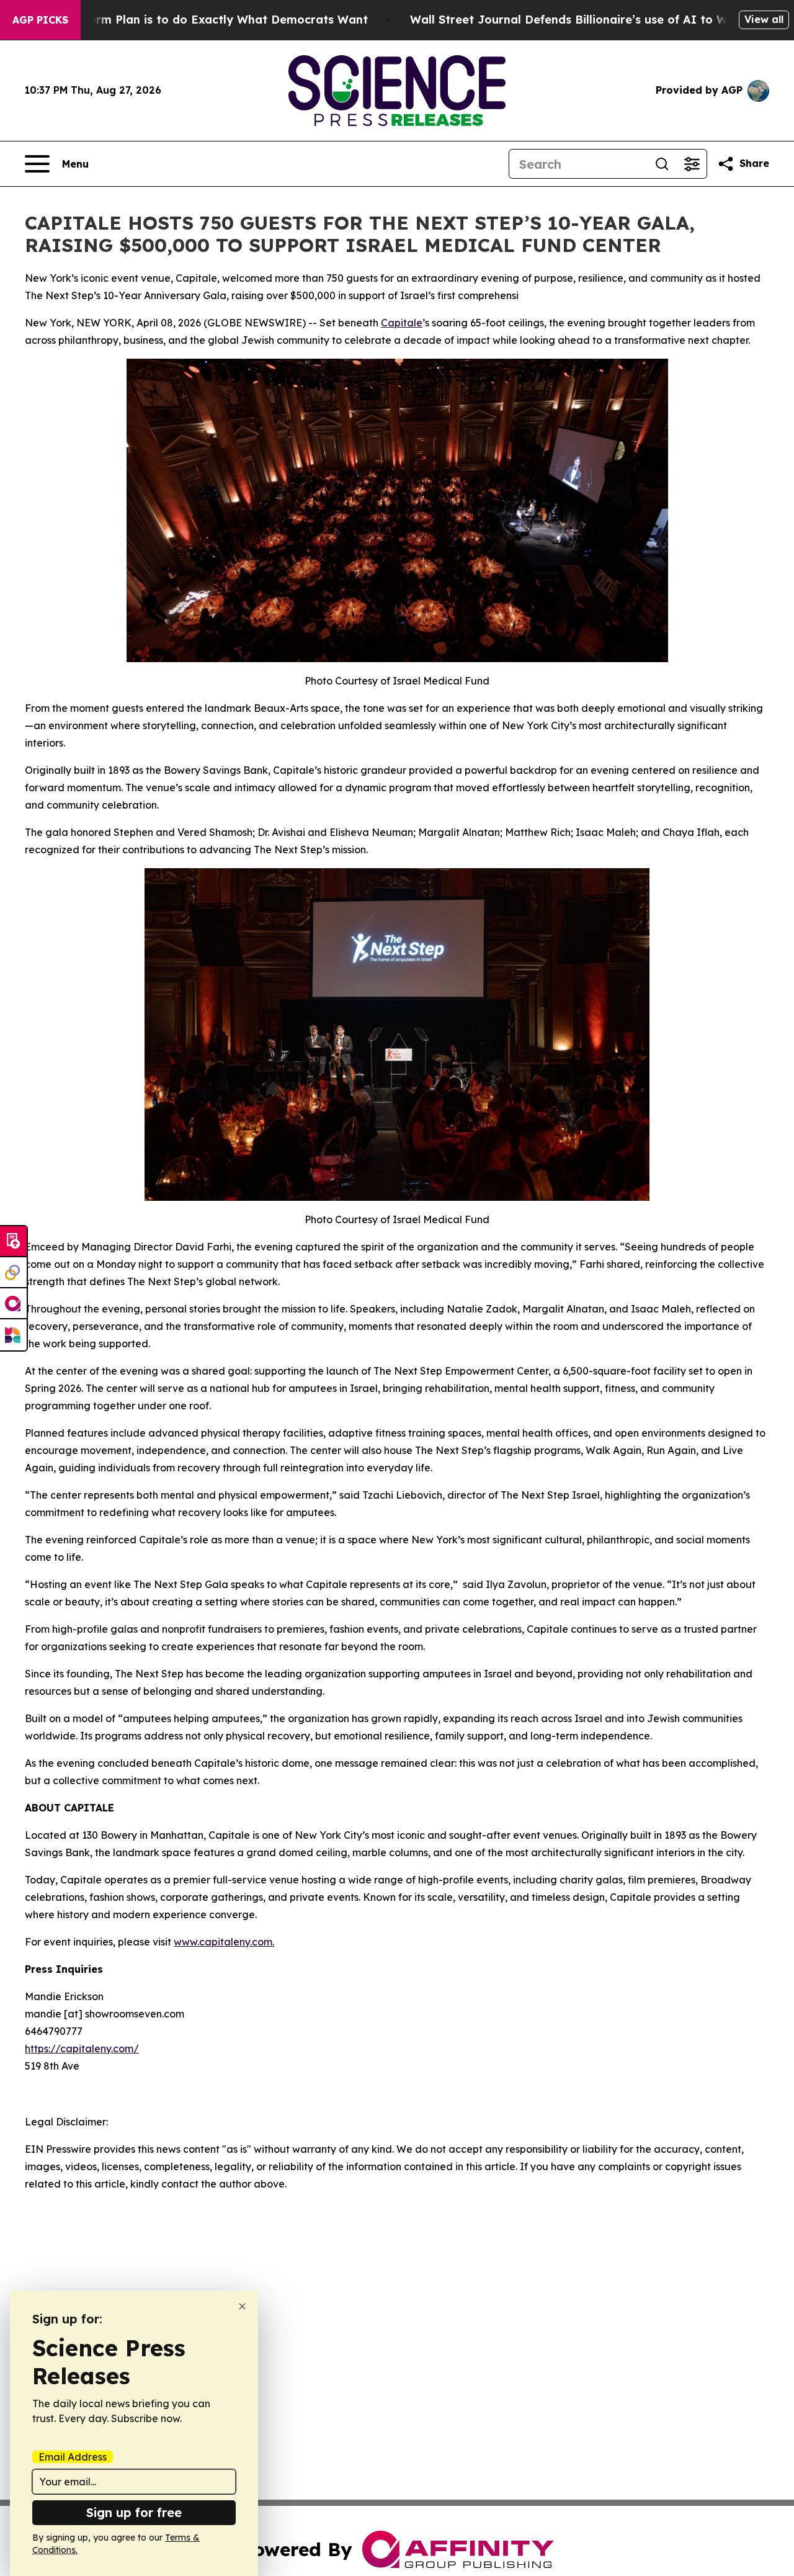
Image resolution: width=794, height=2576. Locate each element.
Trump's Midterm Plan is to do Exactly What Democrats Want (192, 20)
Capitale (402, 323)
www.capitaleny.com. (224, 1942)
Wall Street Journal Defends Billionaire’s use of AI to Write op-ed (598, 20)
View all (764, 19)
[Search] (662, 164)
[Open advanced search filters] (692, 164)
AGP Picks (40, 20)
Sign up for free (134, 2512)
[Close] (242, 2306)
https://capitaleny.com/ (82, 2049)
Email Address (73, 2457)
